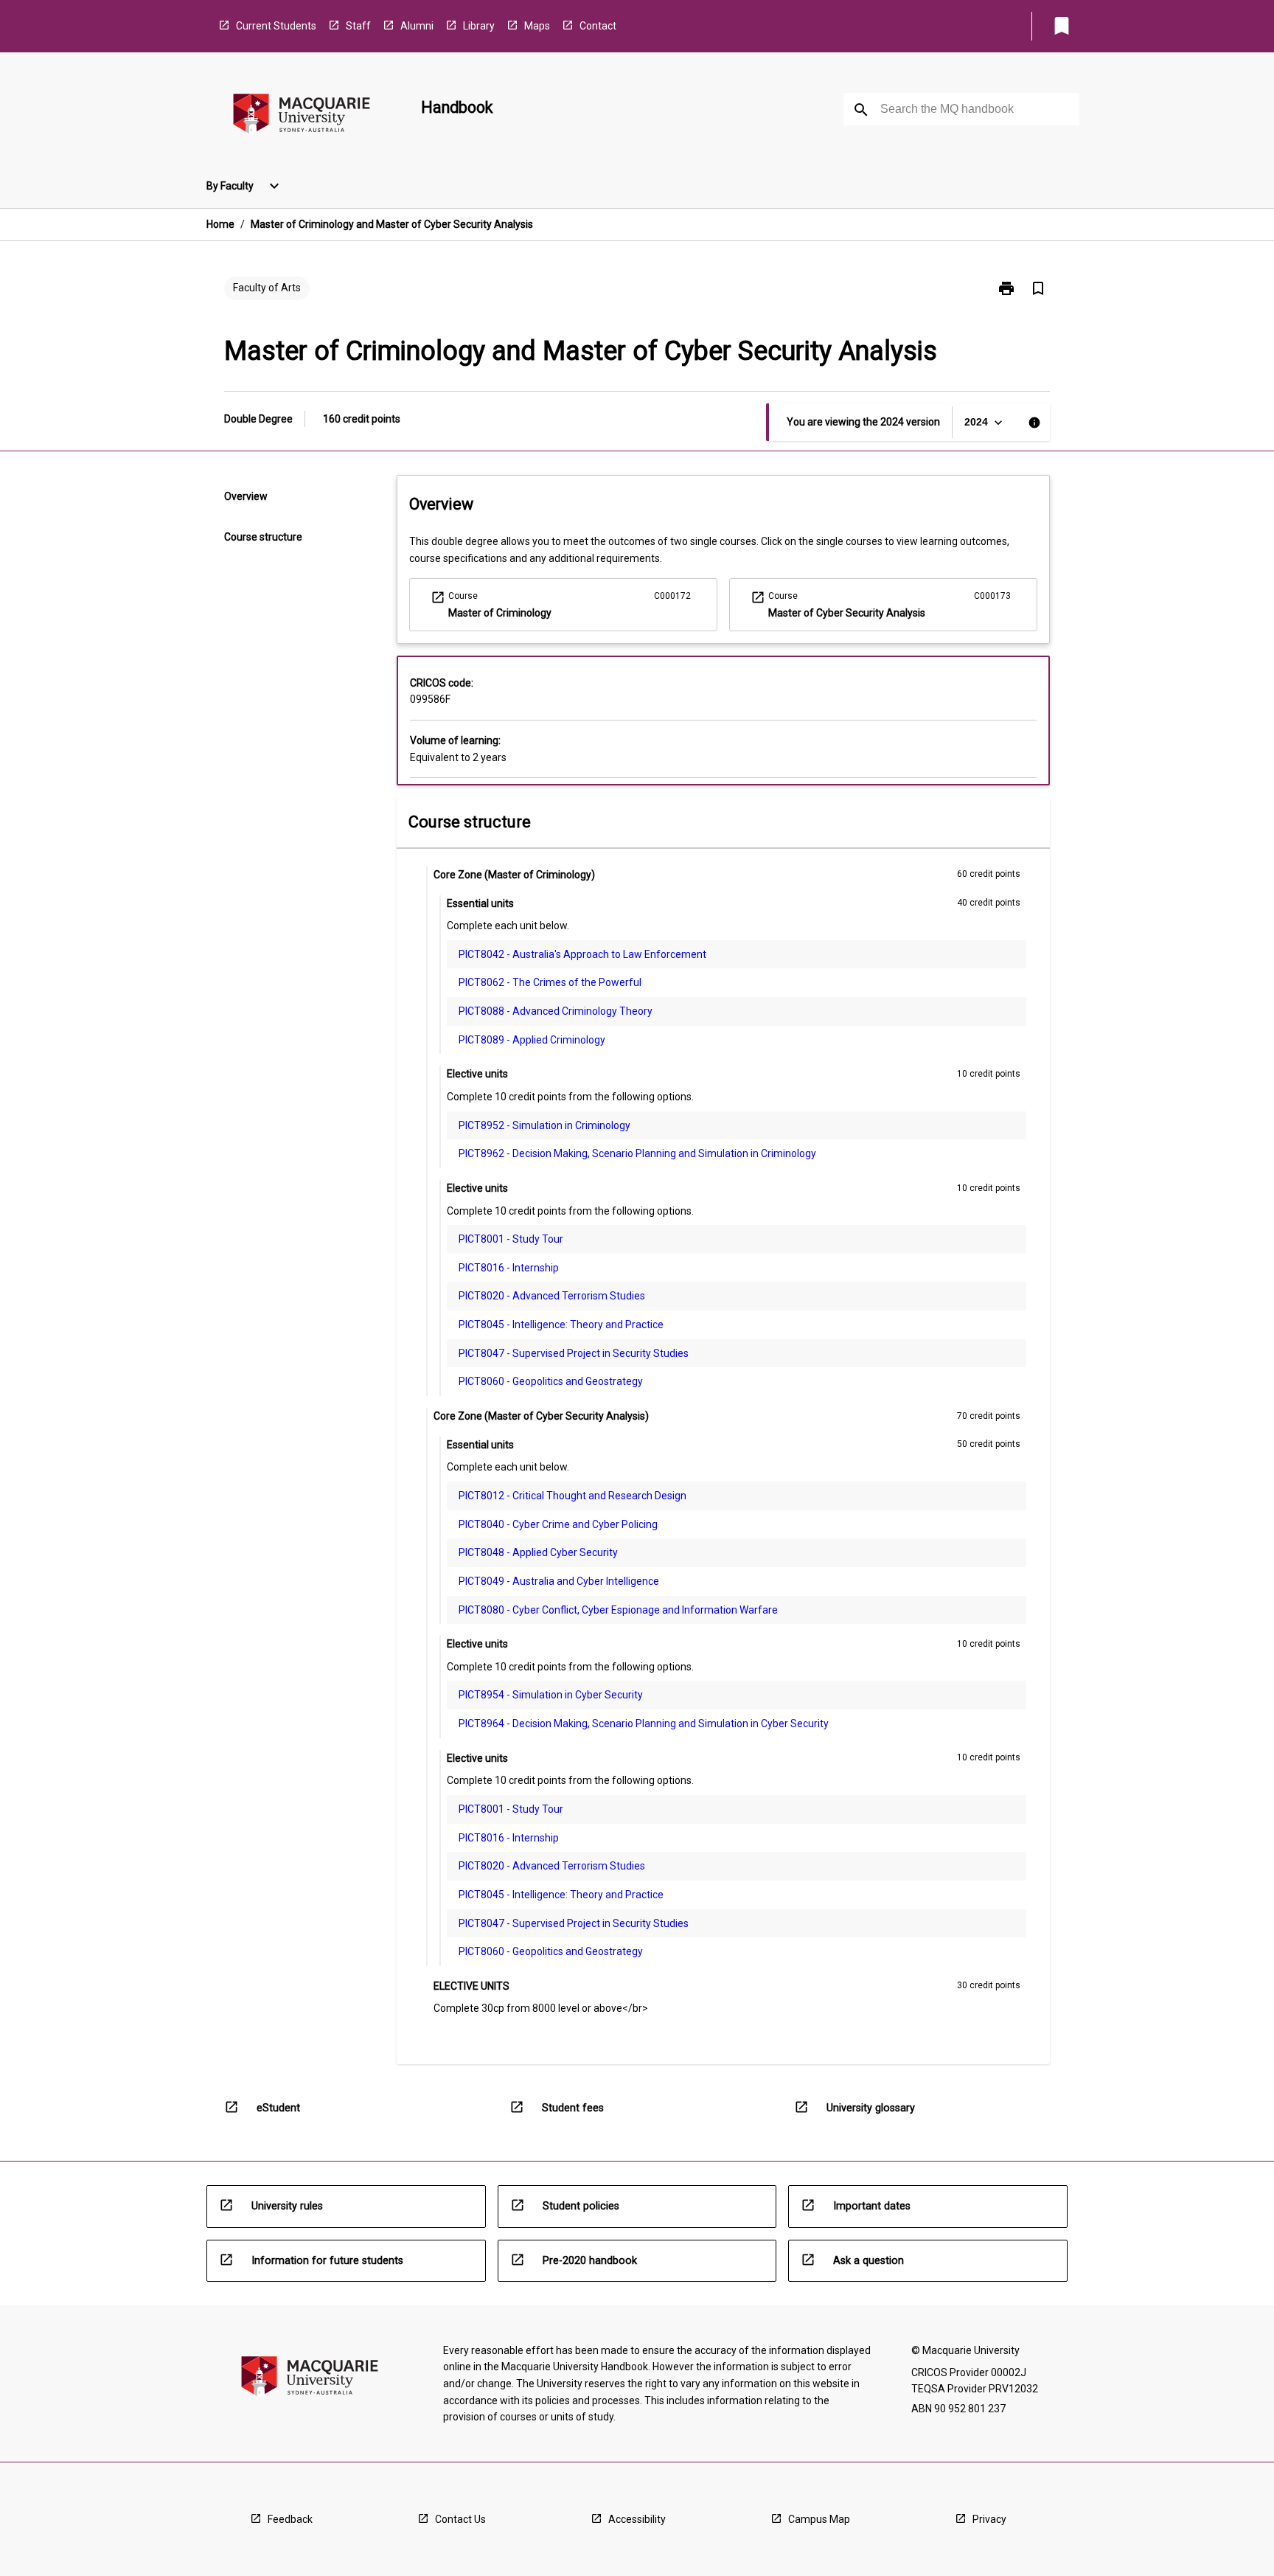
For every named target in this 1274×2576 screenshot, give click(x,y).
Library (479, 26)
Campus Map (819, 2519)
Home (220, 224)
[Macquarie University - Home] (302, 116)
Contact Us (460, 2519)
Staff (358, 26)
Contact (598, 26)
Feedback (290, 2519)
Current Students (276, 26)
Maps (537, 26)
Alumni (417, 26)
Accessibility (637, 2519)
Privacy (989, 2519)
